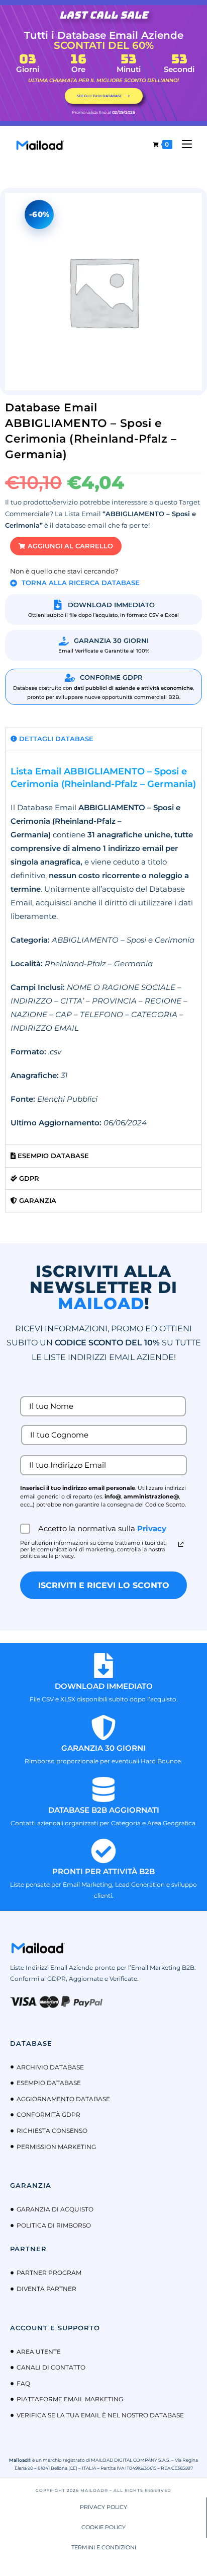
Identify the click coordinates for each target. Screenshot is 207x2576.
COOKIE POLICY (103, 2527)
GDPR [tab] (28, 1178)
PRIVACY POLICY (103, 2507)
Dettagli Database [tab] (55, 739)
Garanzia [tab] (37, 1200)
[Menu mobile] (183, 144)
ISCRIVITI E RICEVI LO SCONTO (104, 1585)
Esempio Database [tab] (52, 1156)
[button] (66, 546)
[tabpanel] (103, 947)
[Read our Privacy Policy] (181, 1544)
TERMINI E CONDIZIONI (104, 2547)
